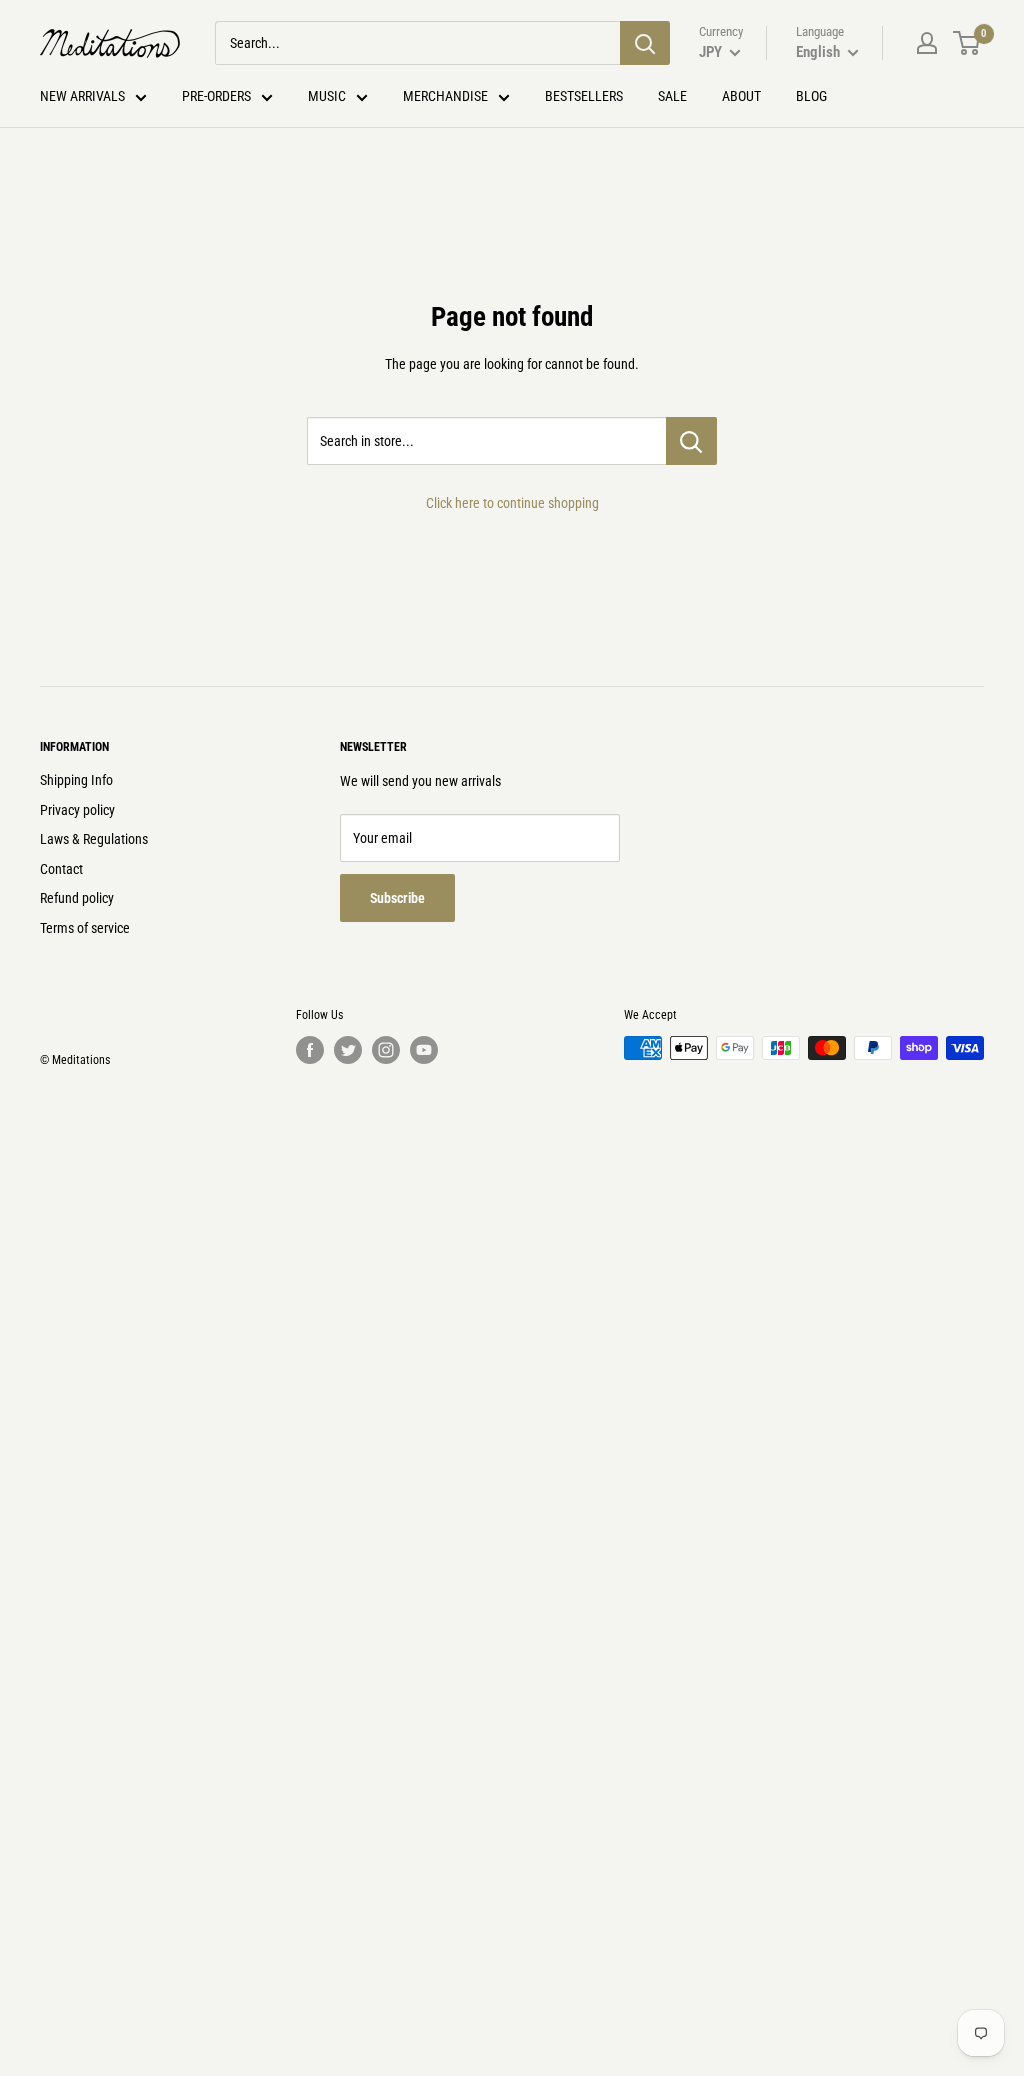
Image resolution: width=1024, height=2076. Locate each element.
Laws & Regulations (94, 839)
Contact (61, 869)
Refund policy (77, 898)
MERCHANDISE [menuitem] (445, 96)
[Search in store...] (691, 441)
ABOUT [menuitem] (741, 96)
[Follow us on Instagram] (386, 1050)
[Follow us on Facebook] (310, 1050)
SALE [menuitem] (672, 96)
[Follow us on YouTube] (424, 1050)
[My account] (927, 43)
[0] (967, 43)
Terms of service (85, 928)
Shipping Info (76, 780)
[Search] (645, 43)
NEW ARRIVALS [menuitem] (82, 96)
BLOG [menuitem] (811, 96)
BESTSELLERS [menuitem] (584, 96)
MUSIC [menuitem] (327, 96)
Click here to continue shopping (512, 503)
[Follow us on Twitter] (348, 1050)
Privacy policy (77, 810)
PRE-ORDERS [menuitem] (216, 96)
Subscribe (397, 898)
